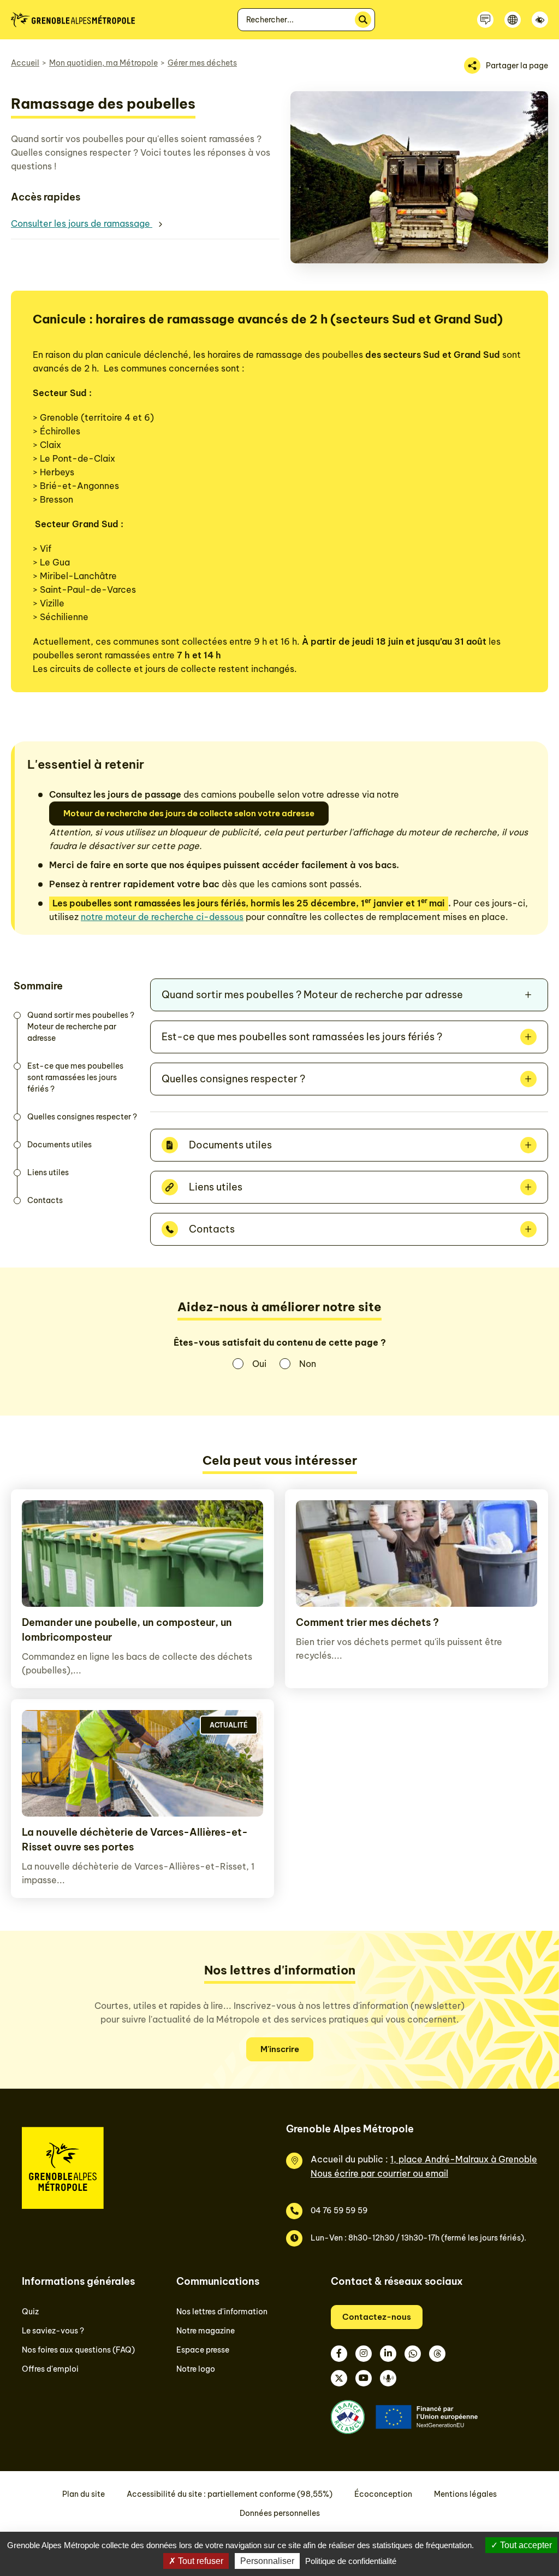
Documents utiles (60, 1145)
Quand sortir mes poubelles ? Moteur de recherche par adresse (81, 1027)
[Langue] (513, 20)
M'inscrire (280, 2049)
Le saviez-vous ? (53, 2331)
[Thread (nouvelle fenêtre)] (437, 2354)
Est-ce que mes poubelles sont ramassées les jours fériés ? (75, 1077)
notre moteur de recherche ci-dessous (162, 917)
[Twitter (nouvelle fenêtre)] (339, 2378)
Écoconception (383, 2494)
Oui (259, 1364)
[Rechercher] (363, 20)
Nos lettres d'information (222, 2312)
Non (308, 1364)
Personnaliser (267, 2561)
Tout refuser (200, 2561)
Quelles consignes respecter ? (82, 1117)
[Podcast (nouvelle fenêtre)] (388, 2378)
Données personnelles (280, 2513)
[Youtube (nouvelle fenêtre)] (364, 2378)
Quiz (30, 2312)
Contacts (45, 1200)
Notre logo (196, 2369)
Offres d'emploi (50, 2369)
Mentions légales (465, 2494)
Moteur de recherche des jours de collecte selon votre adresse (189, 813)
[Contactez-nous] (485, 20)
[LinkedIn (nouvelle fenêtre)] (388, 2354)
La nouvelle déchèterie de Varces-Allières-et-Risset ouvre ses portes (135, 1840)
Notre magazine (206, 2331)
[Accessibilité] (540, 20)
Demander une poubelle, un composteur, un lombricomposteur (127, 1630)
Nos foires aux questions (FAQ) (78, 2350)
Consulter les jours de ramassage (82, 223)
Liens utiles (48, 1172)
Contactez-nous (377, 2317)
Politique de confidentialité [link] (351, 2561)
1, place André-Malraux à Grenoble (464, 2159)
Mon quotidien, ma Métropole (103, 63)
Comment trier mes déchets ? (367, 1622)
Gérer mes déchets (202, 63)
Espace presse (203, 2350)
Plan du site (84, 2494)
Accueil (25, 63)
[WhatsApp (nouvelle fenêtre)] (413, 2354)
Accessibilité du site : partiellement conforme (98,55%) (230, 2494)
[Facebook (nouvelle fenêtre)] (339, 2354)
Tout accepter (525, 2545)
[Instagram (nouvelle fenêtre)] (364, 2354)
